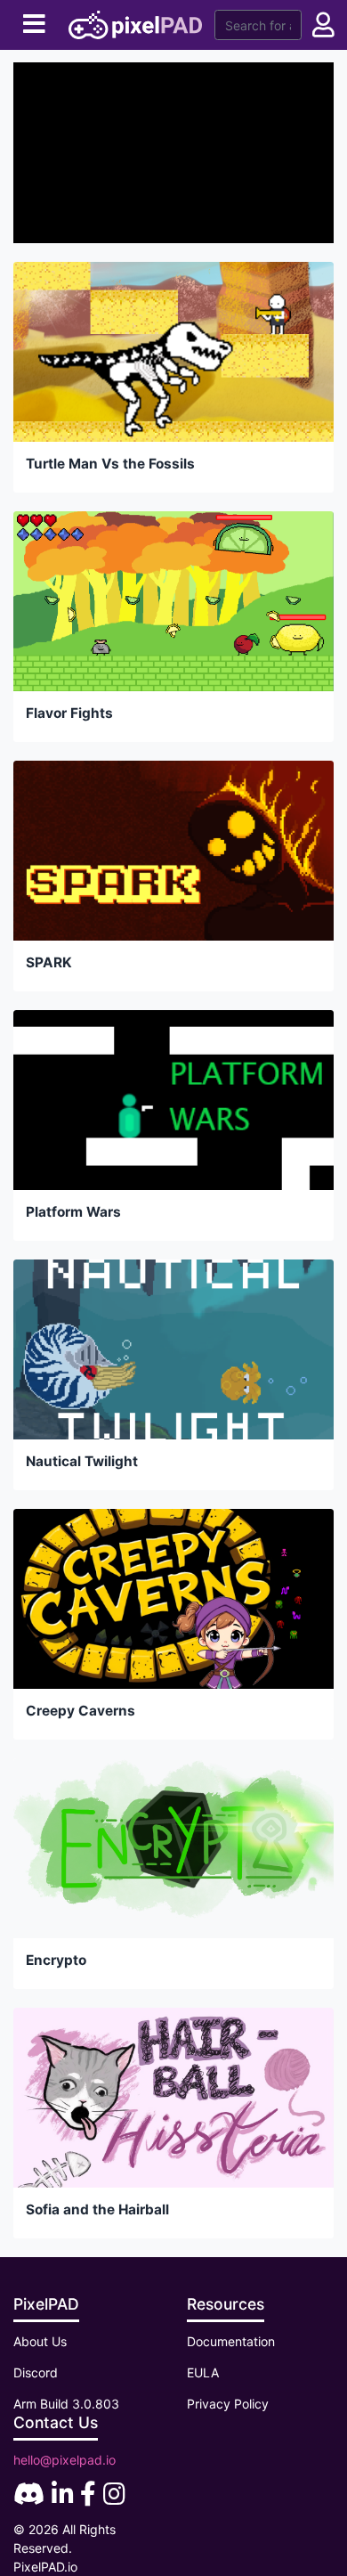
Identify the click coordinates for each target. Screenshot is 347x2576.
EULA (203, 2372)
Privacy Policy (228, 2404)
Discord (36, 2372)
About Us (40, 2341)
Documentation (231, 2341)
